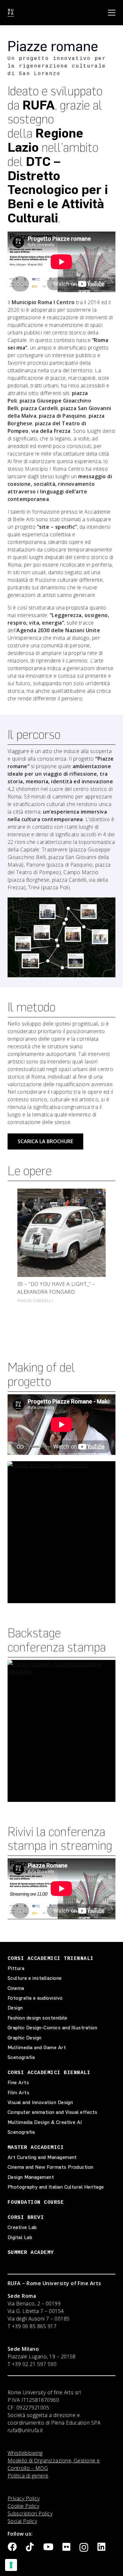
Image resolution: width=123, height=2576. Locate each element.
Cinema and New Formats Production (51, 2167)
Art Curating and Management (42, 2157)
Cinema (16, 1988)
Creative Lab (22, 2227)
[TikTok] (30, 2547)
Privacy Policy (24, 2498)
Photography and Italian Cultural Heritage (56, 2187)
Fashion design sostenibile (37, 2018)
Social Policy (22, 2521)
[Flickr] (66, 2547)
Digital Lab (20, 2237)
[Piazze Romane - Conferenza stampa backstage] (61, 1731)
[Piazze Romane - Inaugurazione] (61, 1532)
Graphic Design (25, 2038)
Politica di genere (28, 2476)
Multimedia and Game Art (37, 2047)
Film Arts (18, 2093)
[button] (112, 13)
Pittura (16, 1968)
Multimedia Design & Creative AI (45, 2122)
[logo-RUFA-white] (11, 13)
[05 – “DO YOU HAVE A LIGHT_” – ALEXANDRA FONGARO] (61, 1233)
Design (15, 2008)
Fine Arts (18, 2082)
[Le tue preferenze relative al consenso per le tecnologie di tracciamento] (11, 2565)
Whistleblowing (25, 2453)
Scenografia (21, 2057)
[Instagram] (84, 2548)
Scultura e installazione (35, 1978)
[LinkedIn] (101, 2547)
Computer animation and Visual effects (53, 2112)
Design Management (31, 2177)
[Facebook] (12, 2547)
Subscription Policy (30, 2514)
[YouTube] (48, 2547)
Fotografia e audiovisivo (35, 1998)
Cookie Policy (23, 2506)
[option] (61, 1244)
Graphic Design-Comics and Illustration (52, 2028)
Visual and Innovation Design (40, 2102)
